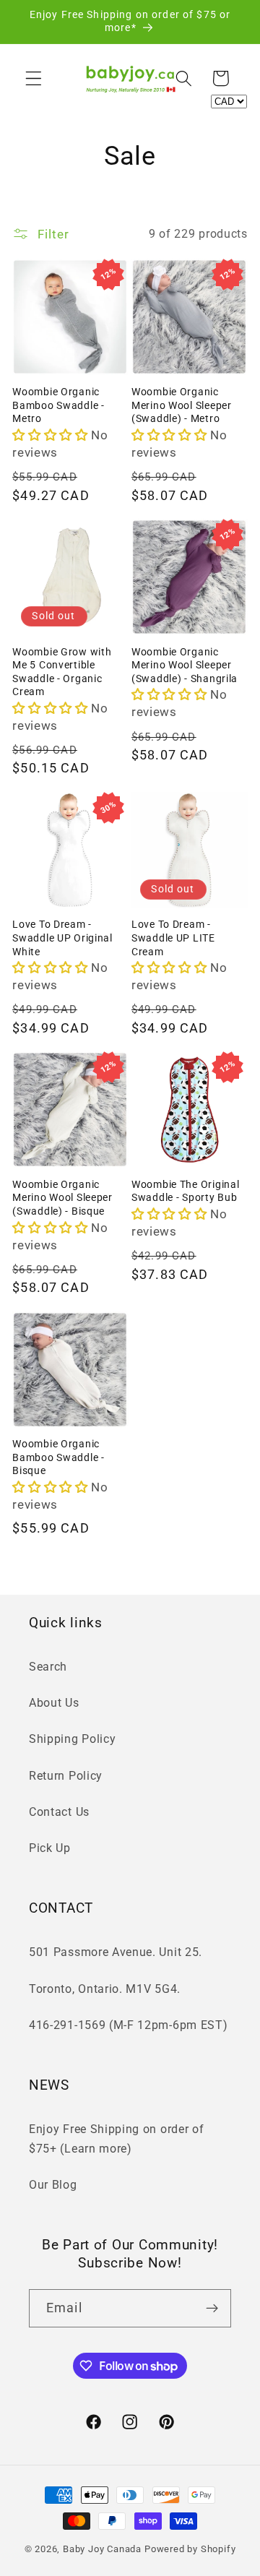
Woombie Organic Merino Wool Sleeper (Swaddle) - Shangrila (185, 665)
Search (48, 1667)
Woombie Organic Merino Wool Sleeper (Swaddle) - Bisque (62, 1198)
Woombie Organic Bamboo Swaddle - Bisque (58, 1457)
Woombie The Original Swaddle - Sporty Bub (185, 1192)
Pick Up (50, 1848)
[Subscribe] (212, 2309)
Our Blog (53, 2185)
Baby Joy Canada (102, 2549)
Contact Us (59, 1812)
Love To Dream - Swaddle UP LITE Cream (173, 938)
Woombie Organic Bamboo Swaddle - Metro (58, 405)
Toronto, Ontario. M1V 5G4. (105, 1989)
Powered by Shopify (190, 2549)
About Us (54, 1703)
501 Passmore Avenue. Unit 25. (116, 1952)
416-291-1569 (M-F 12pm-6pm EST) (128, 2025)
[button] (34, 78)
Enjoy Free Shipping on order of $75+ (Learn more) (116, 2139)
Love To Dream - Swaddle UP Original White (62, 938)
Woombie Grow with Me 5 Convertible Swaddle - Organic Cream (62, 672)
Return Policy (66, 1776)
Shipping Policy (72, 1739)
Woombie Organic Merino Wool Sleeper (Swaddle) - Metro (182, 405)
